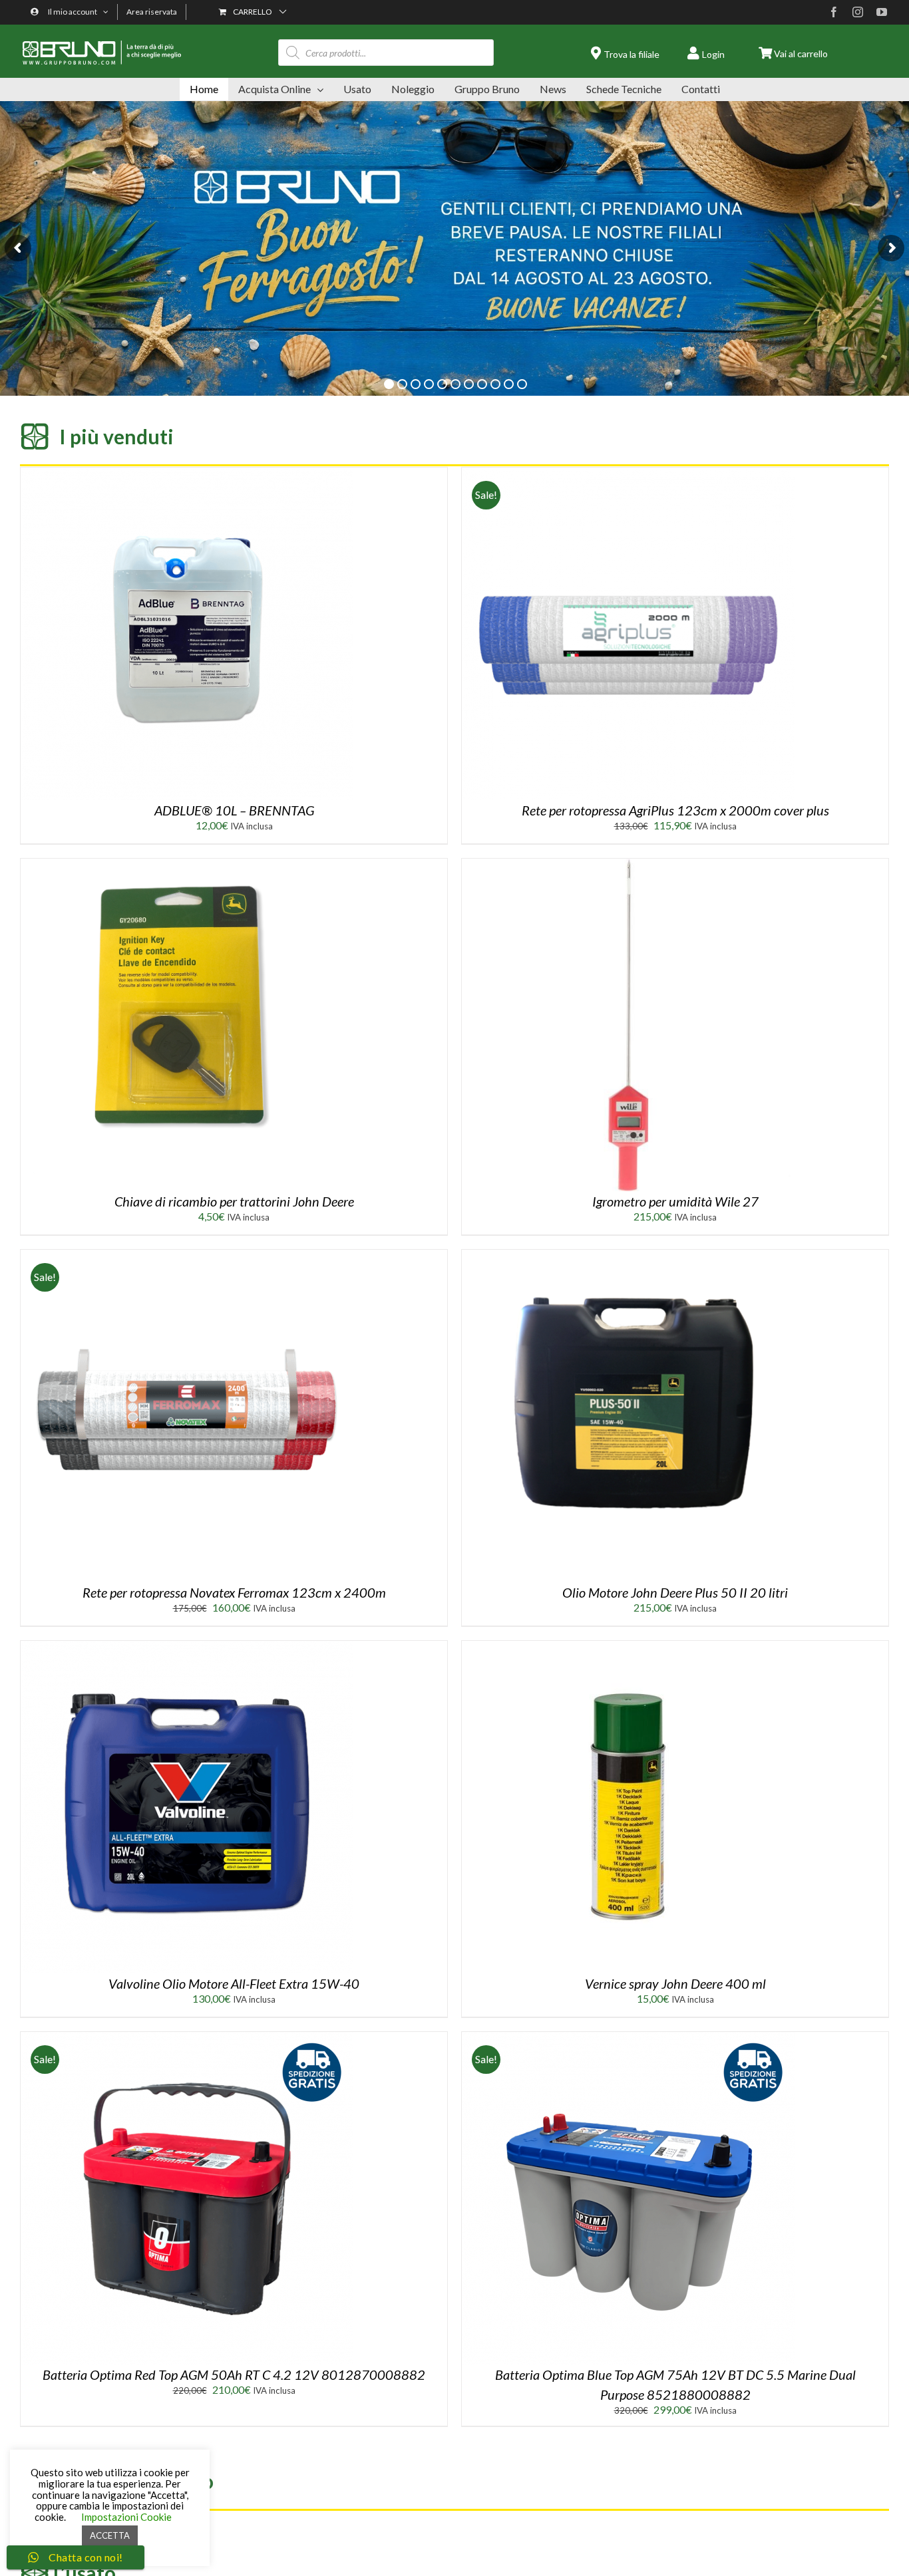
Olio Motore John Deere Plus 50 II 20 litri (675, 1592)
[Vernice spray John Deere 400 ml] (628, 1646)
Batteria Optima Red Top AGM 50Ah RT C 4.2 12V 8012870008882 (234, 2374)
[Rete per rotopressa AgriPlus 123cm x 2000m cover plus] (628, 473)
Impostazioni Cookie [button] (126, 2517)
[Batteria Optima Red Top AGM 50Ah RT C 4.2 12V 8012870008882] (187, 2037)
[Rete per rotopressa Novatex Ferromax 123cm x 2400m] (187, 1255)
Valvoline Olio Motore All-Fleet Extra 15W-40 (234, 1983)
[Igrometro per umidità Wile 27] (628, 864)
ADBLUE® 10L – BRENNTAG (234, 810)
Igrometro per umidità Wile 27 (675, 1201)
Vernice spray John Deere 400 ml (675, 1983)
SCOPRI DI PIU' (171, 344)
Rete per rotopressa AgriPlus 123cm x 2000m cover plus (675, 810)
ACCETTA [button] (110, 2535)
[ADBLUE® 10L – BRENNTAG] (187, 473)
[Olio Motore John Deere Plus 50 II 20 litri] (628, 1255)
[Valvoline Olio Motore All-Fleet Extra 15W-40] (187, 1646)
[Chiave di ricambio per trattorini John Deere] (187, 864)
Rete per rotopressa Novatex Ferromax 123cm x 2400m (234, 1592)
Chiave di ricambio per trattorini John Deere (234, 1201)
